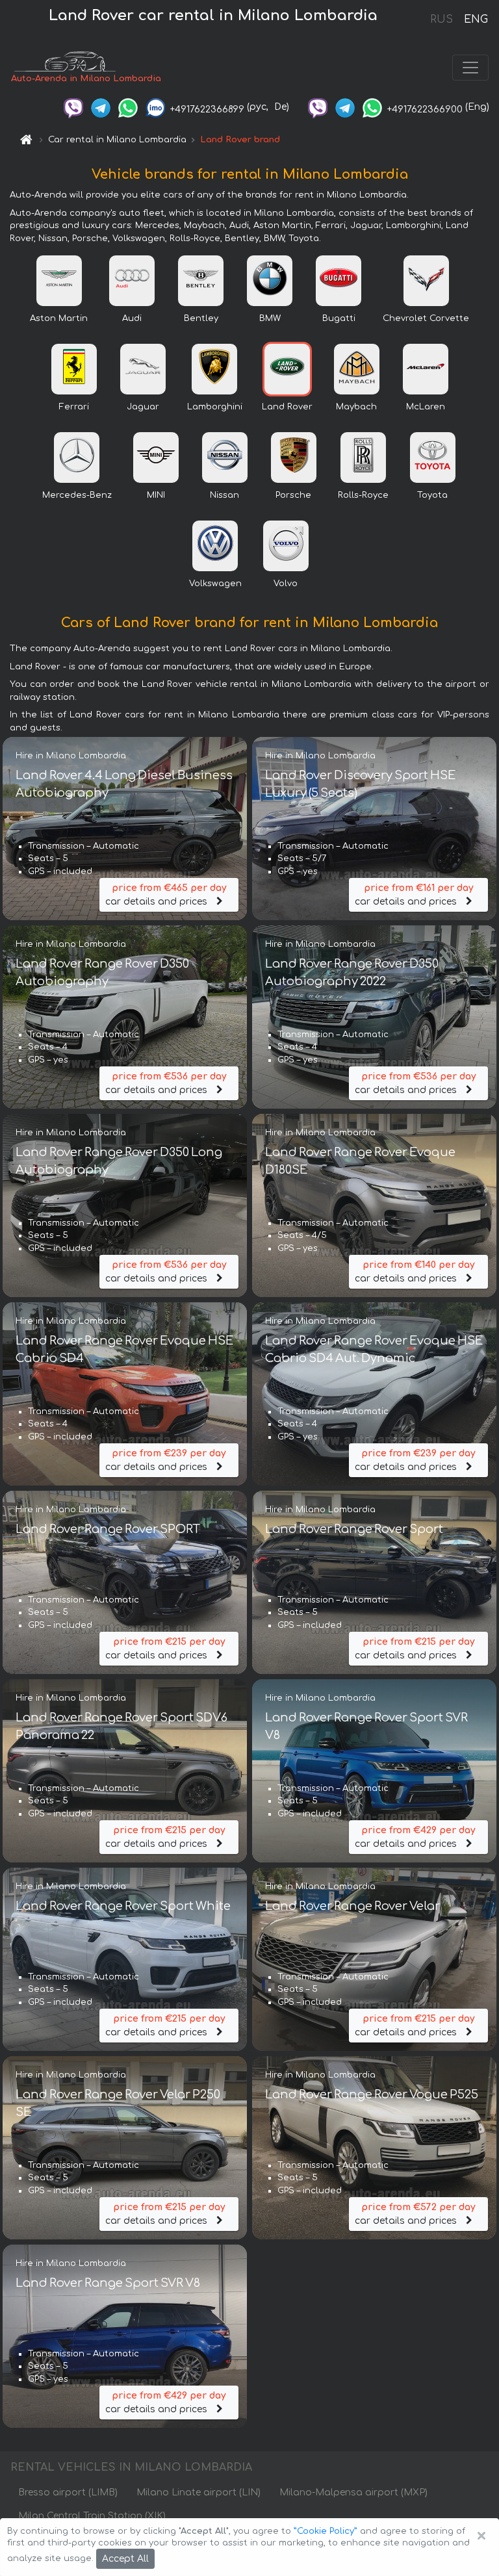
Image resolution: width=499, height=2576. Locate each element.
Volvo (286, 584)
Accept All (125, 2559)
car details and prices (166, 895)
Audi (132, 318)
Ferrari (74, 407)
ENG (476, 19)
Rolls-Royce (363, 495)
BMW (270, 318)
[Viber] (73, 107)
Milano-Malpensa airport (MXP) (353, 2492)
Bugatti (339, 318)
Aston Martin (59, 318)
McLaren (426, 407)
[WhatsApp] (128, 107)
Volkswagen (215, 584)
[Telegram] (101, 107)
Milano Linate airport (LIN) (198, 2492)
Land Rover (287, 407)
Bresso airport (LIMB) (68, 2492)
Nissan (224, 495)
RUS (441, 19)
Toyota (432, 495)
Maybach (356, 407)
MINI (156, 495)
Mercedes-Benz (77, 495)
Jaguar (143, 407)
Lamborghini (215, 407)
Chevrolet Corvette (426, 318)
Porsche (293, 495)
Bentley (201, 318)
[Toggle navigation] (470, 68)
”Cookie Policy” (326, 2531)
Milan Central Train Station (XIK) (92, 2516)
